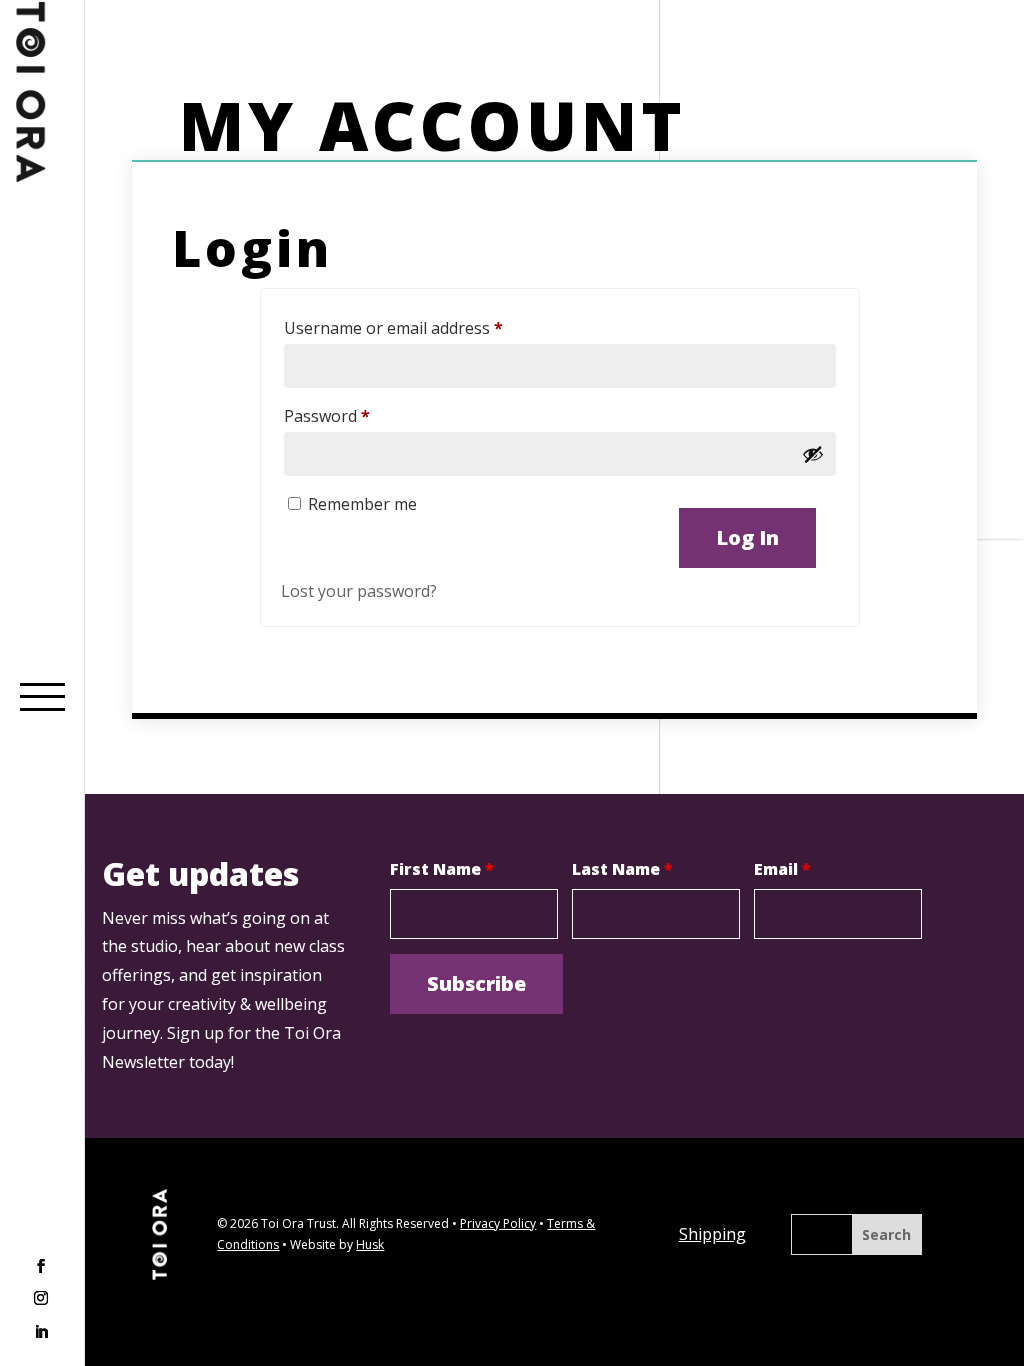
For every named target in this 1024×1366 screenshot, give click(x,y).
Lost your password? (359, 591)
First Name (442, 869)
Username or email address (426, 327)
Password (360, 415)
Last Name (622, 869)
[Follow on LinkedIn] (41, 1332)
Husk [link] (370, 1244)
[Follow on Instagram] (41, 1300)
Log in (747, 537)
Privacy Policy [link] (498, 1223)
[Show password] (813, 454)
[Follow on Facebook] (41, 1268)
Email (782, 869)
